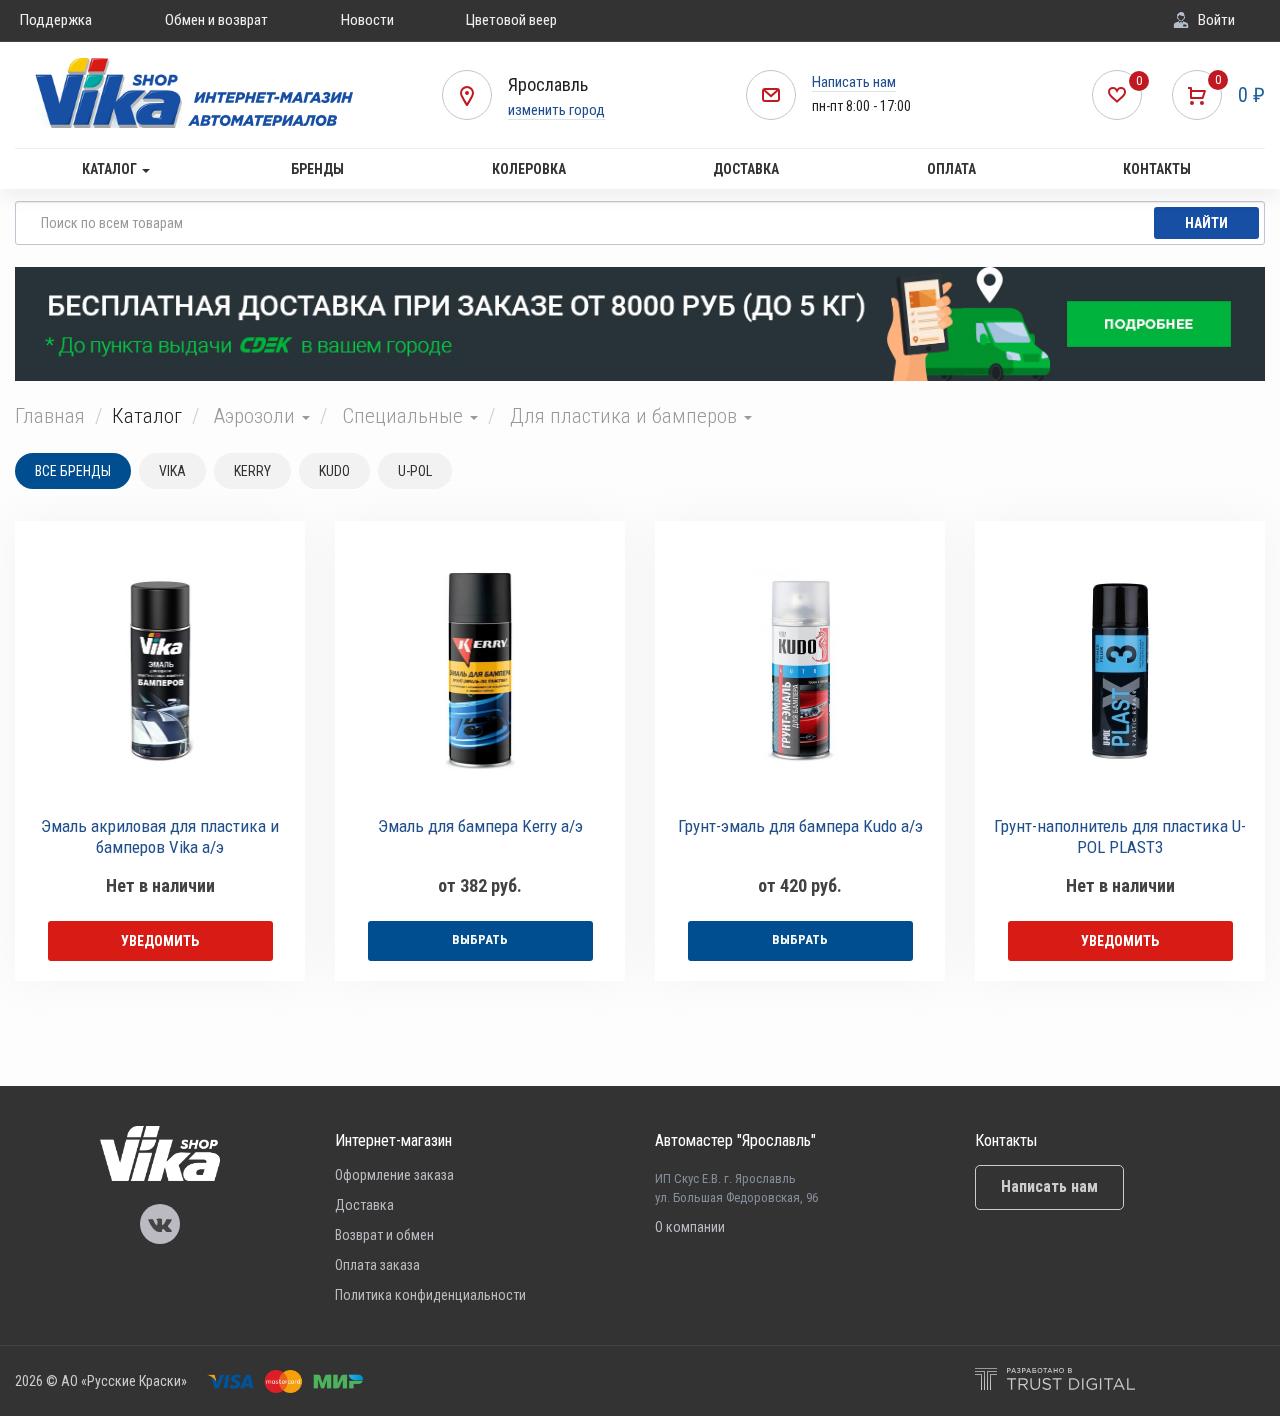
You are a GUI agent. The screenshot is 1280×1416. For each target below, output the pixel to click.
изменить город (556, 110)
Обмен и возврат (216, 20)
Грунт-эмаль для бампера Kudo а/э (800, 826)
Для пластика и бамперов (626, 416)
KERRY (252, 471)
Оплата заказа (377, 1265)
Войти (1216, 20)
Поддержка (56, 20)
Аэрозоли (257, 416)
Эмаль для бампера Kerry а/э (480, 826)
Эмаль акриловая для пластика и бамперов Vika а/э (160, 836)
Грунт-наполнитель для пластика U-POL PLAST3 (1120, 836)
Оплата (951, 169)
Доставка (746, 169)
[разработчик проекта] (1055, 1381)
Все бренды (73, 471)
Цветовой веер (511, 20)
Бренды (317, 169)
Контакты (1157, 169)
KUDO (334, 471)
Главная (50, 416)
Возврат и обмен (384, 1235)
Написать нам (854, 82)
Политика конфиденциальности (430, 1295)
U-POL (415, 471)
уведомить (160, 941)
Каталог (111, 169)
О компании (690, 1227)
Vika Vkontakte (160, 1224)
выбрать (480, 939)
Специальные (405, 416)
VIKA (172, 471)
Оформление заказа (394, 1175)
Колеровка (529, 169)
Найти (1206, 223)
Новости (367, 20)
